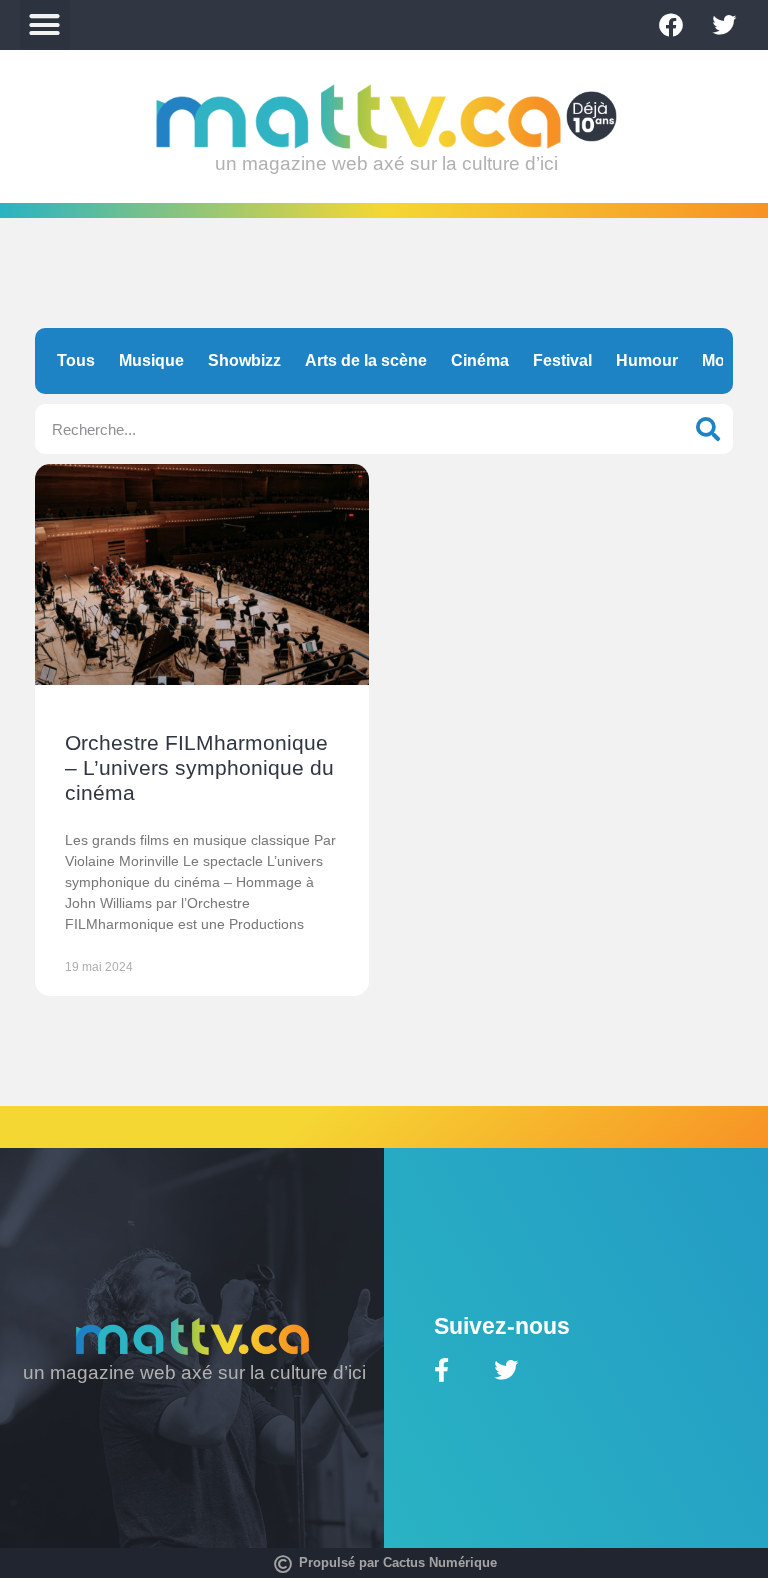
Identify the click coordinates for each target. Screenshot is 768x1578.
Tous (76, 360)
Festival (562, 360)
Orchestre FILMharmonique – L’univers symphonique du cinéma (199, 767)
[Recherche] (708, 429)
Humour (647, 360)
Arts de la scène (366, 360)
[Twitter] (724, 25)
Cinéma (480, 360)
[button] (45, 25)
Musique (151, 360)
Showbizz (244, 360)
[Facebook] (671, 25)
